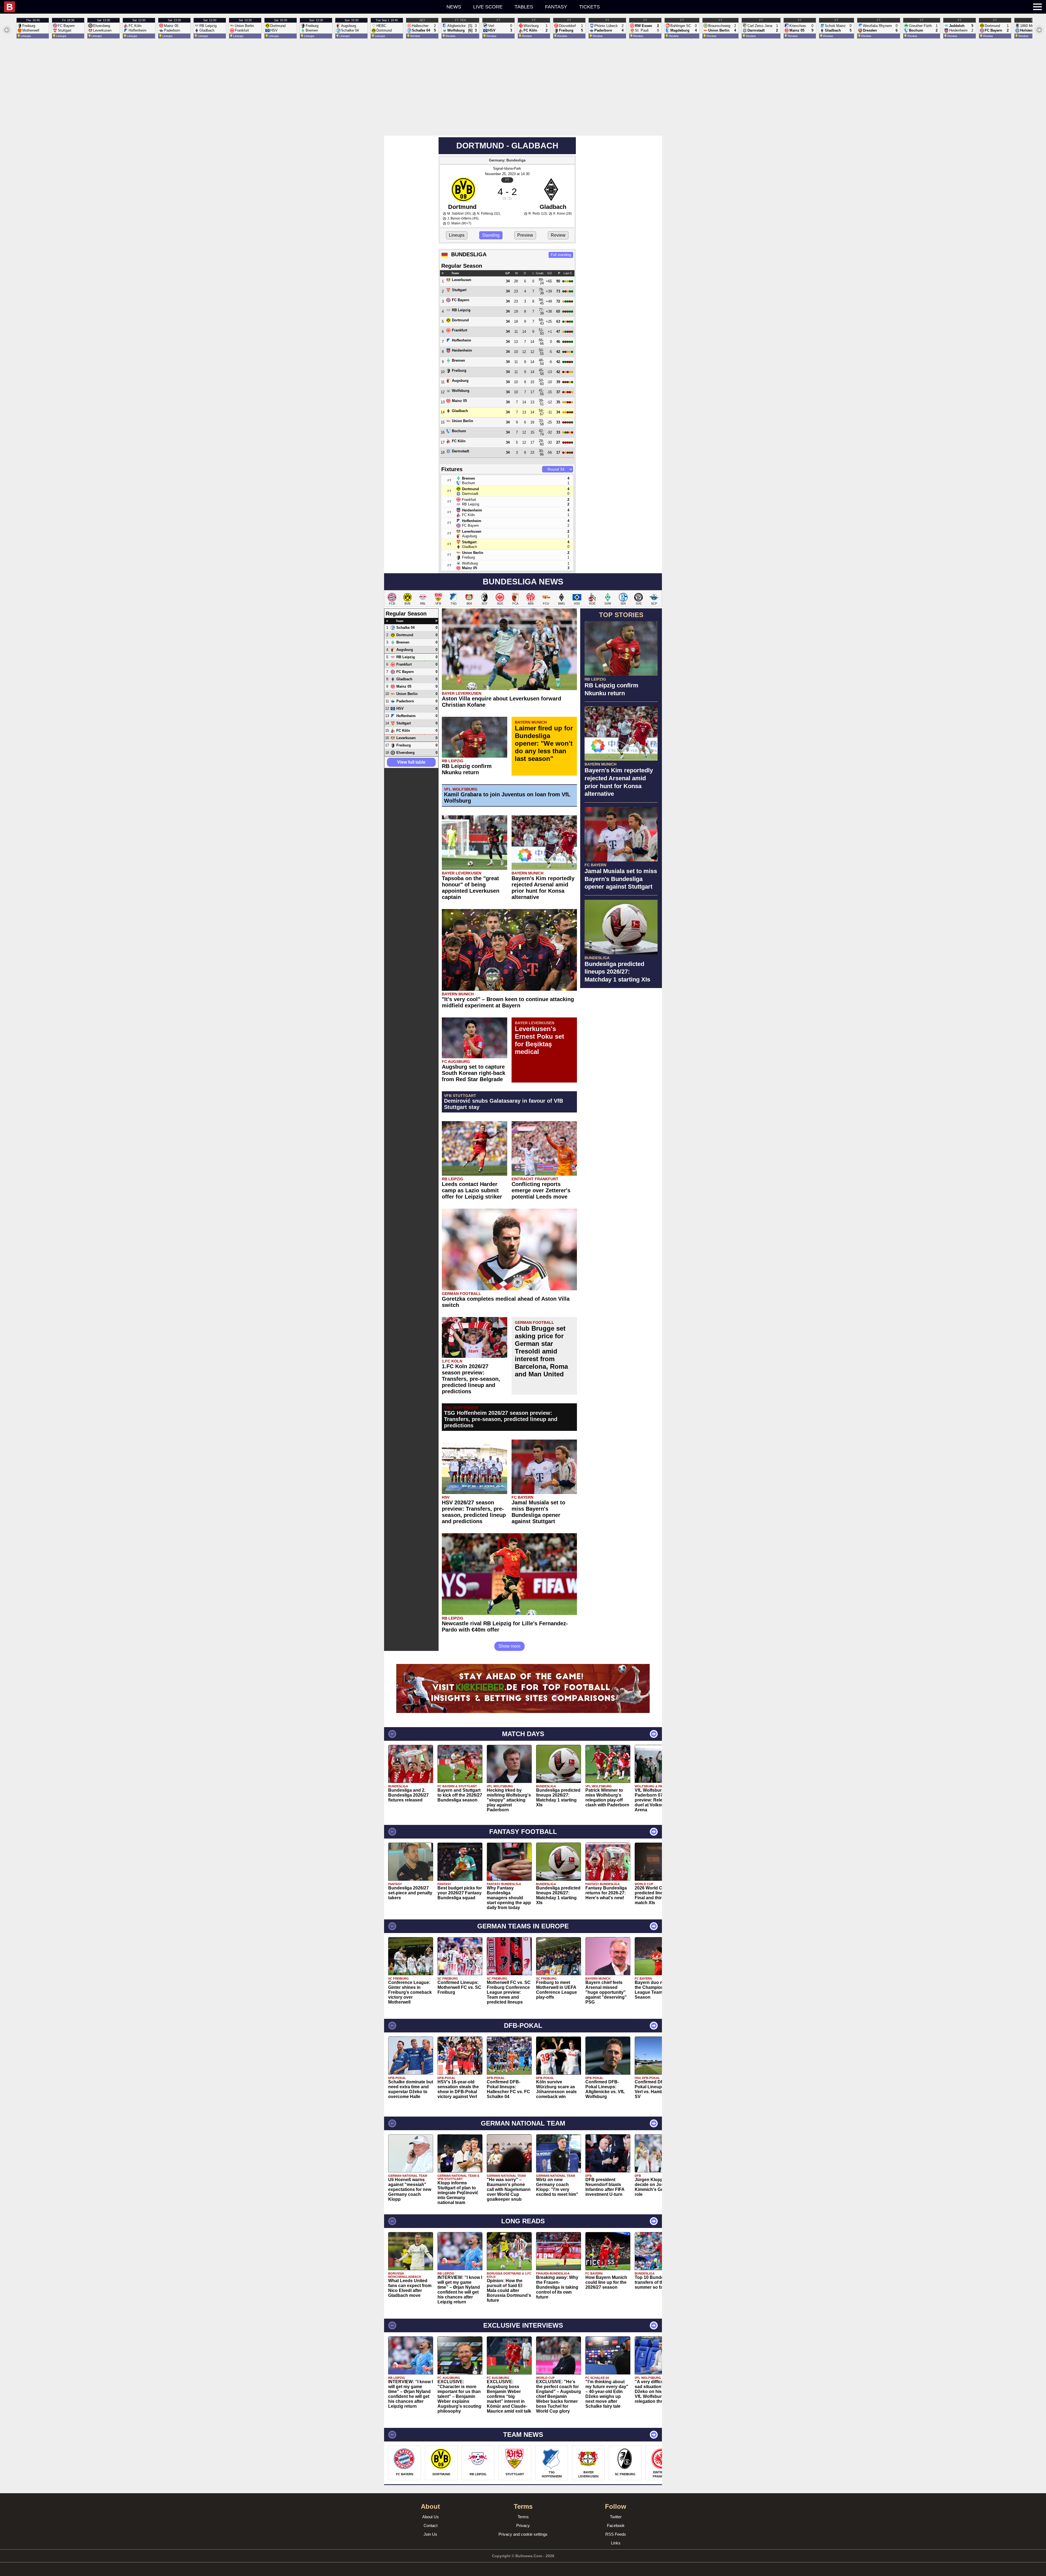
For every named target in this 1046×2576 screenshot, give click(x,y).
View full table (411, 762)
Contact (431, 2525)
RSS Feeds (616, 2534)
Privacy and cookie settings (523, 2534)
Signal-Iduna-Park (507, 168)
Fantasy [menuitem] (556, 7)
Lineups (457, 235)
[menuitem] (194, 7)
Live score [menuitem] (488, 7)
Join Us (430, 2534)
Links (616, 2543)
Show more (510, 1646)
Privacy (523, 2525)
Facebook (616, 2525)
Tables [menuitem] (524, 7)
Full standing (561, 255)
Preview (525, 235)
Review (558, 235)
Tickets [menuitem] (589, 7)
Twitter (616, 2517)
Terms (523, 2517)
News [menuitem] (454, 7)
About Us (431, 2517)
